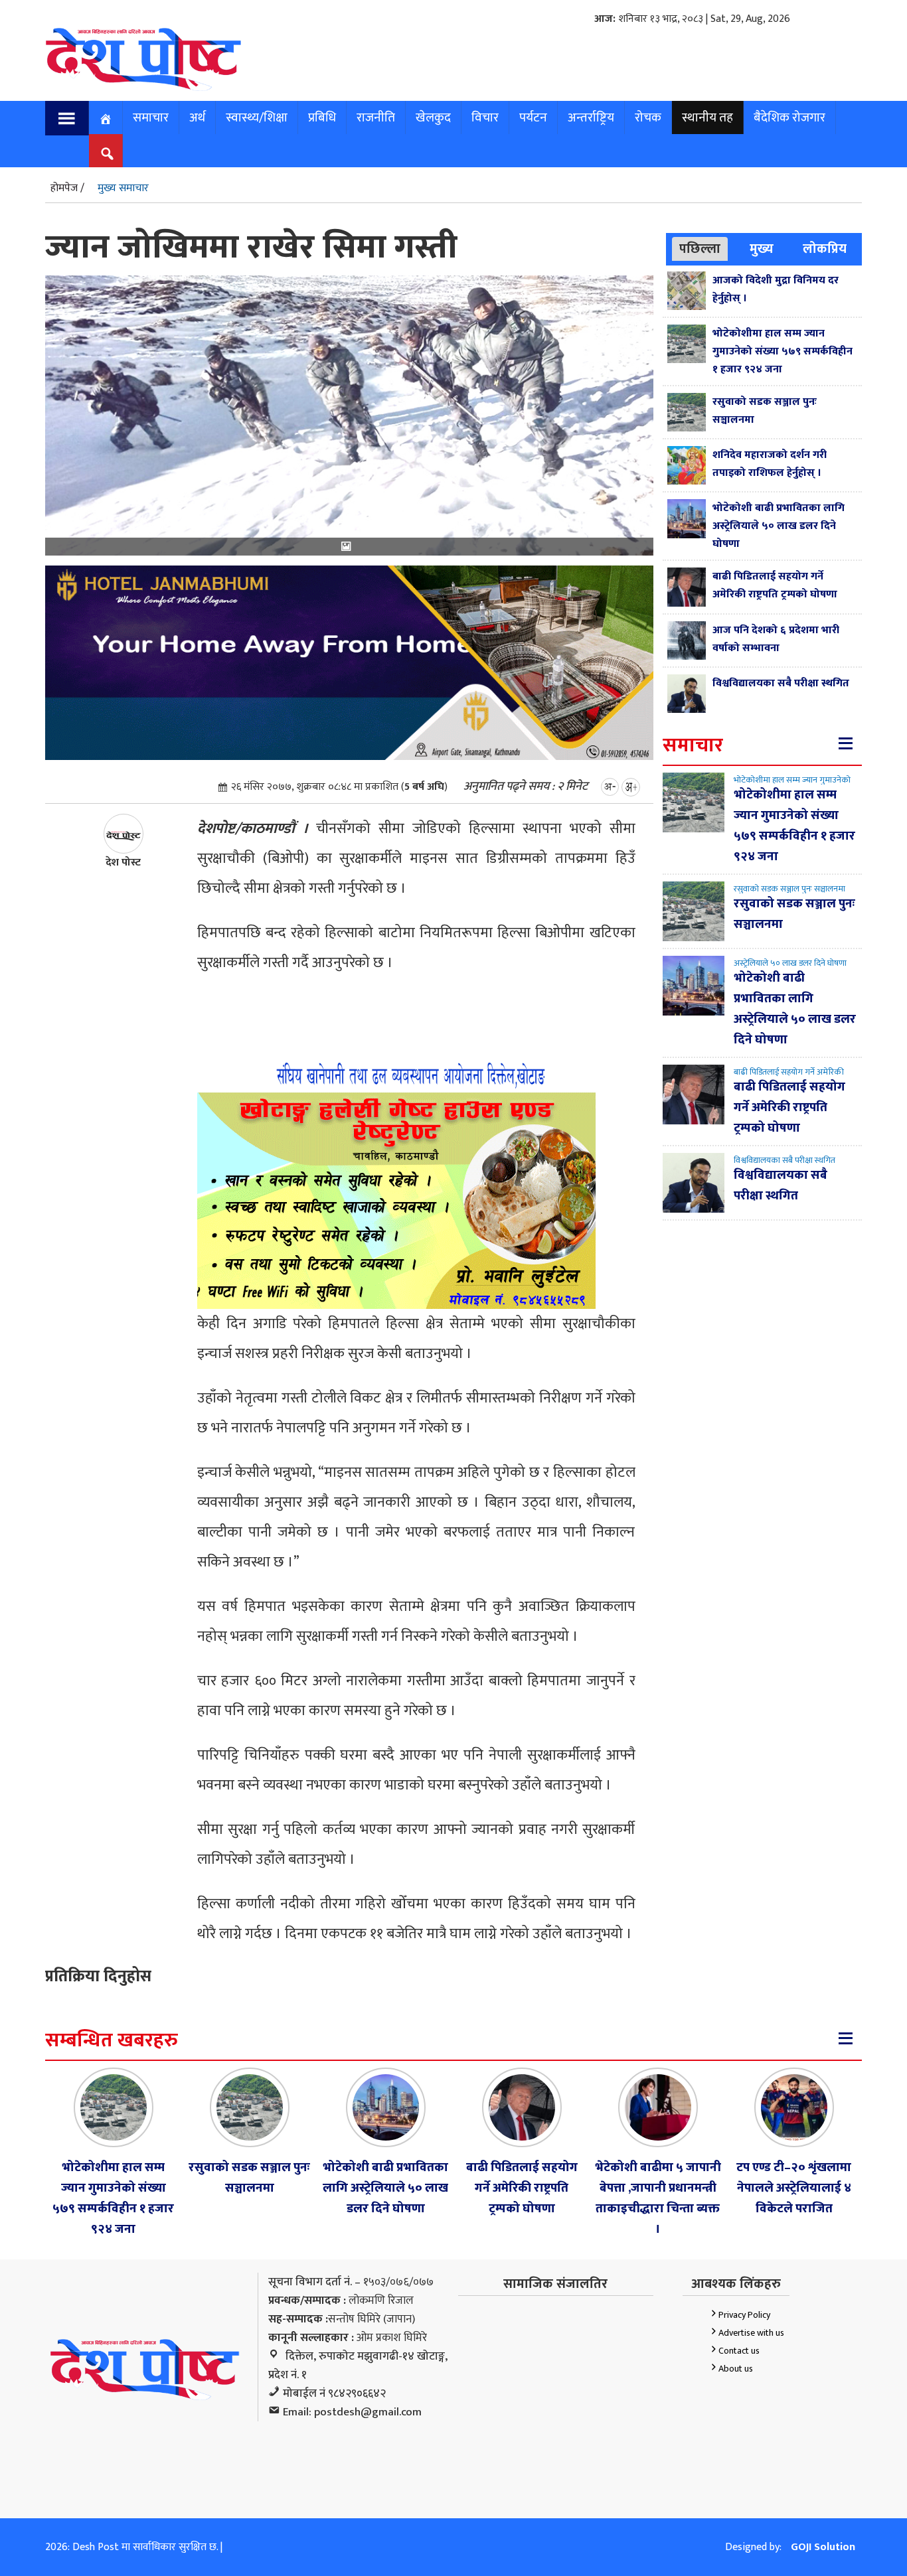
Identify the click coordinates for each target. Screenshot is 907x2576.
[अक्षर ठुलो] (631, 787)
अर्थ (197, 117)
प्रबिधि (322, 117)
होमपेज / (67, 188)
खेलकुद (433, 117)
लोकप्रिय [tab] (825, 249)
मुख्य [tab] (762, 249)
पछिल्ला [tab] (700, 249)
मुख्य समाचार (123, 188)
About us (736, 2369)
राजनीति (376, 117)
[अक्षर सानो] (610, 787)
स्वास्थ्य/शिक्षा (257, 117)
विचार (485, 117)
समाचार (151, 117)
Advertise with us (751, 2333)
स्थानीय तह (707, 117)
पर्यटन (533, 117)
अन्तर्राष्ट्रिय (591, 117)
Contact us (739, 2351)
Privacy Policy (744, 2315)
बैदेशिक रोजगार (789, 117)
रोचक (648, 117)
